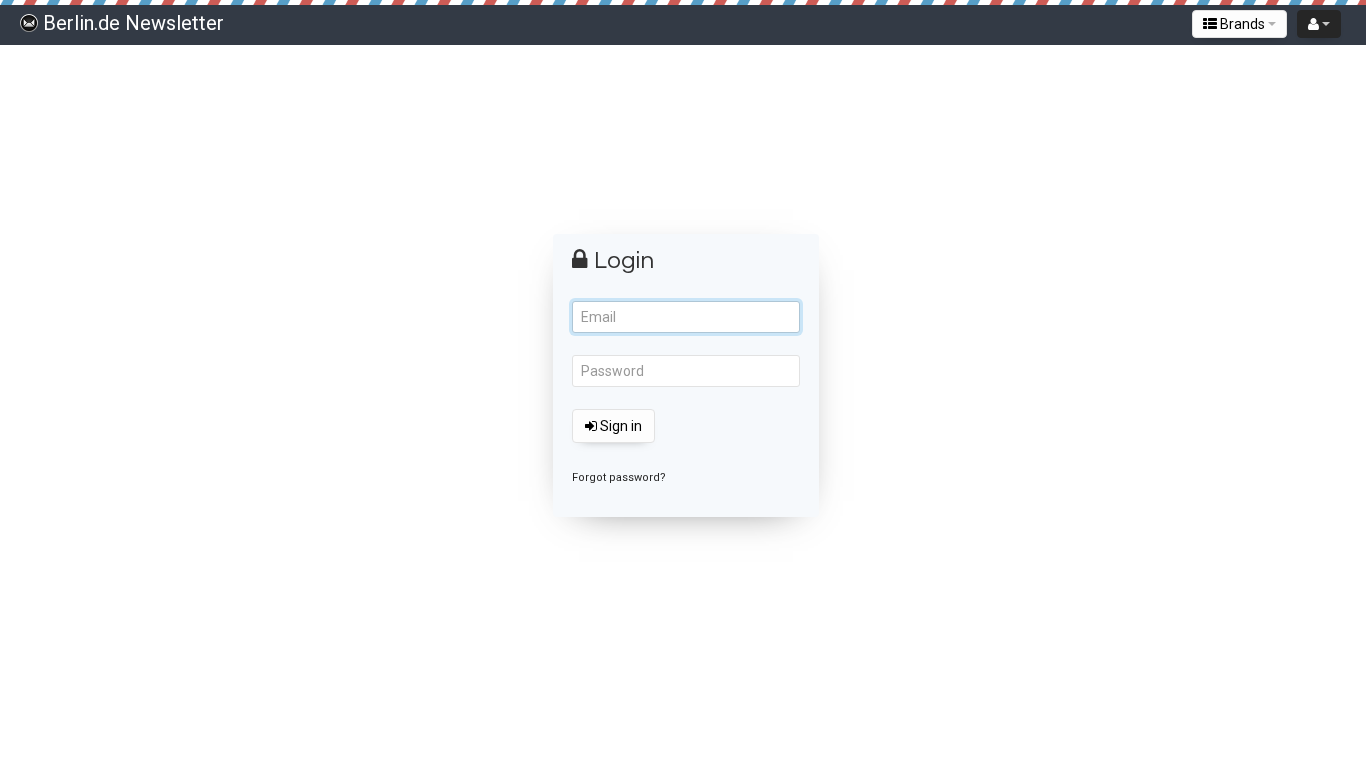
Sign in (619, 426)
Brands (1242, 24)
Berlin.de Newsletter (133, 23)
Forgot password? (619, 477)
